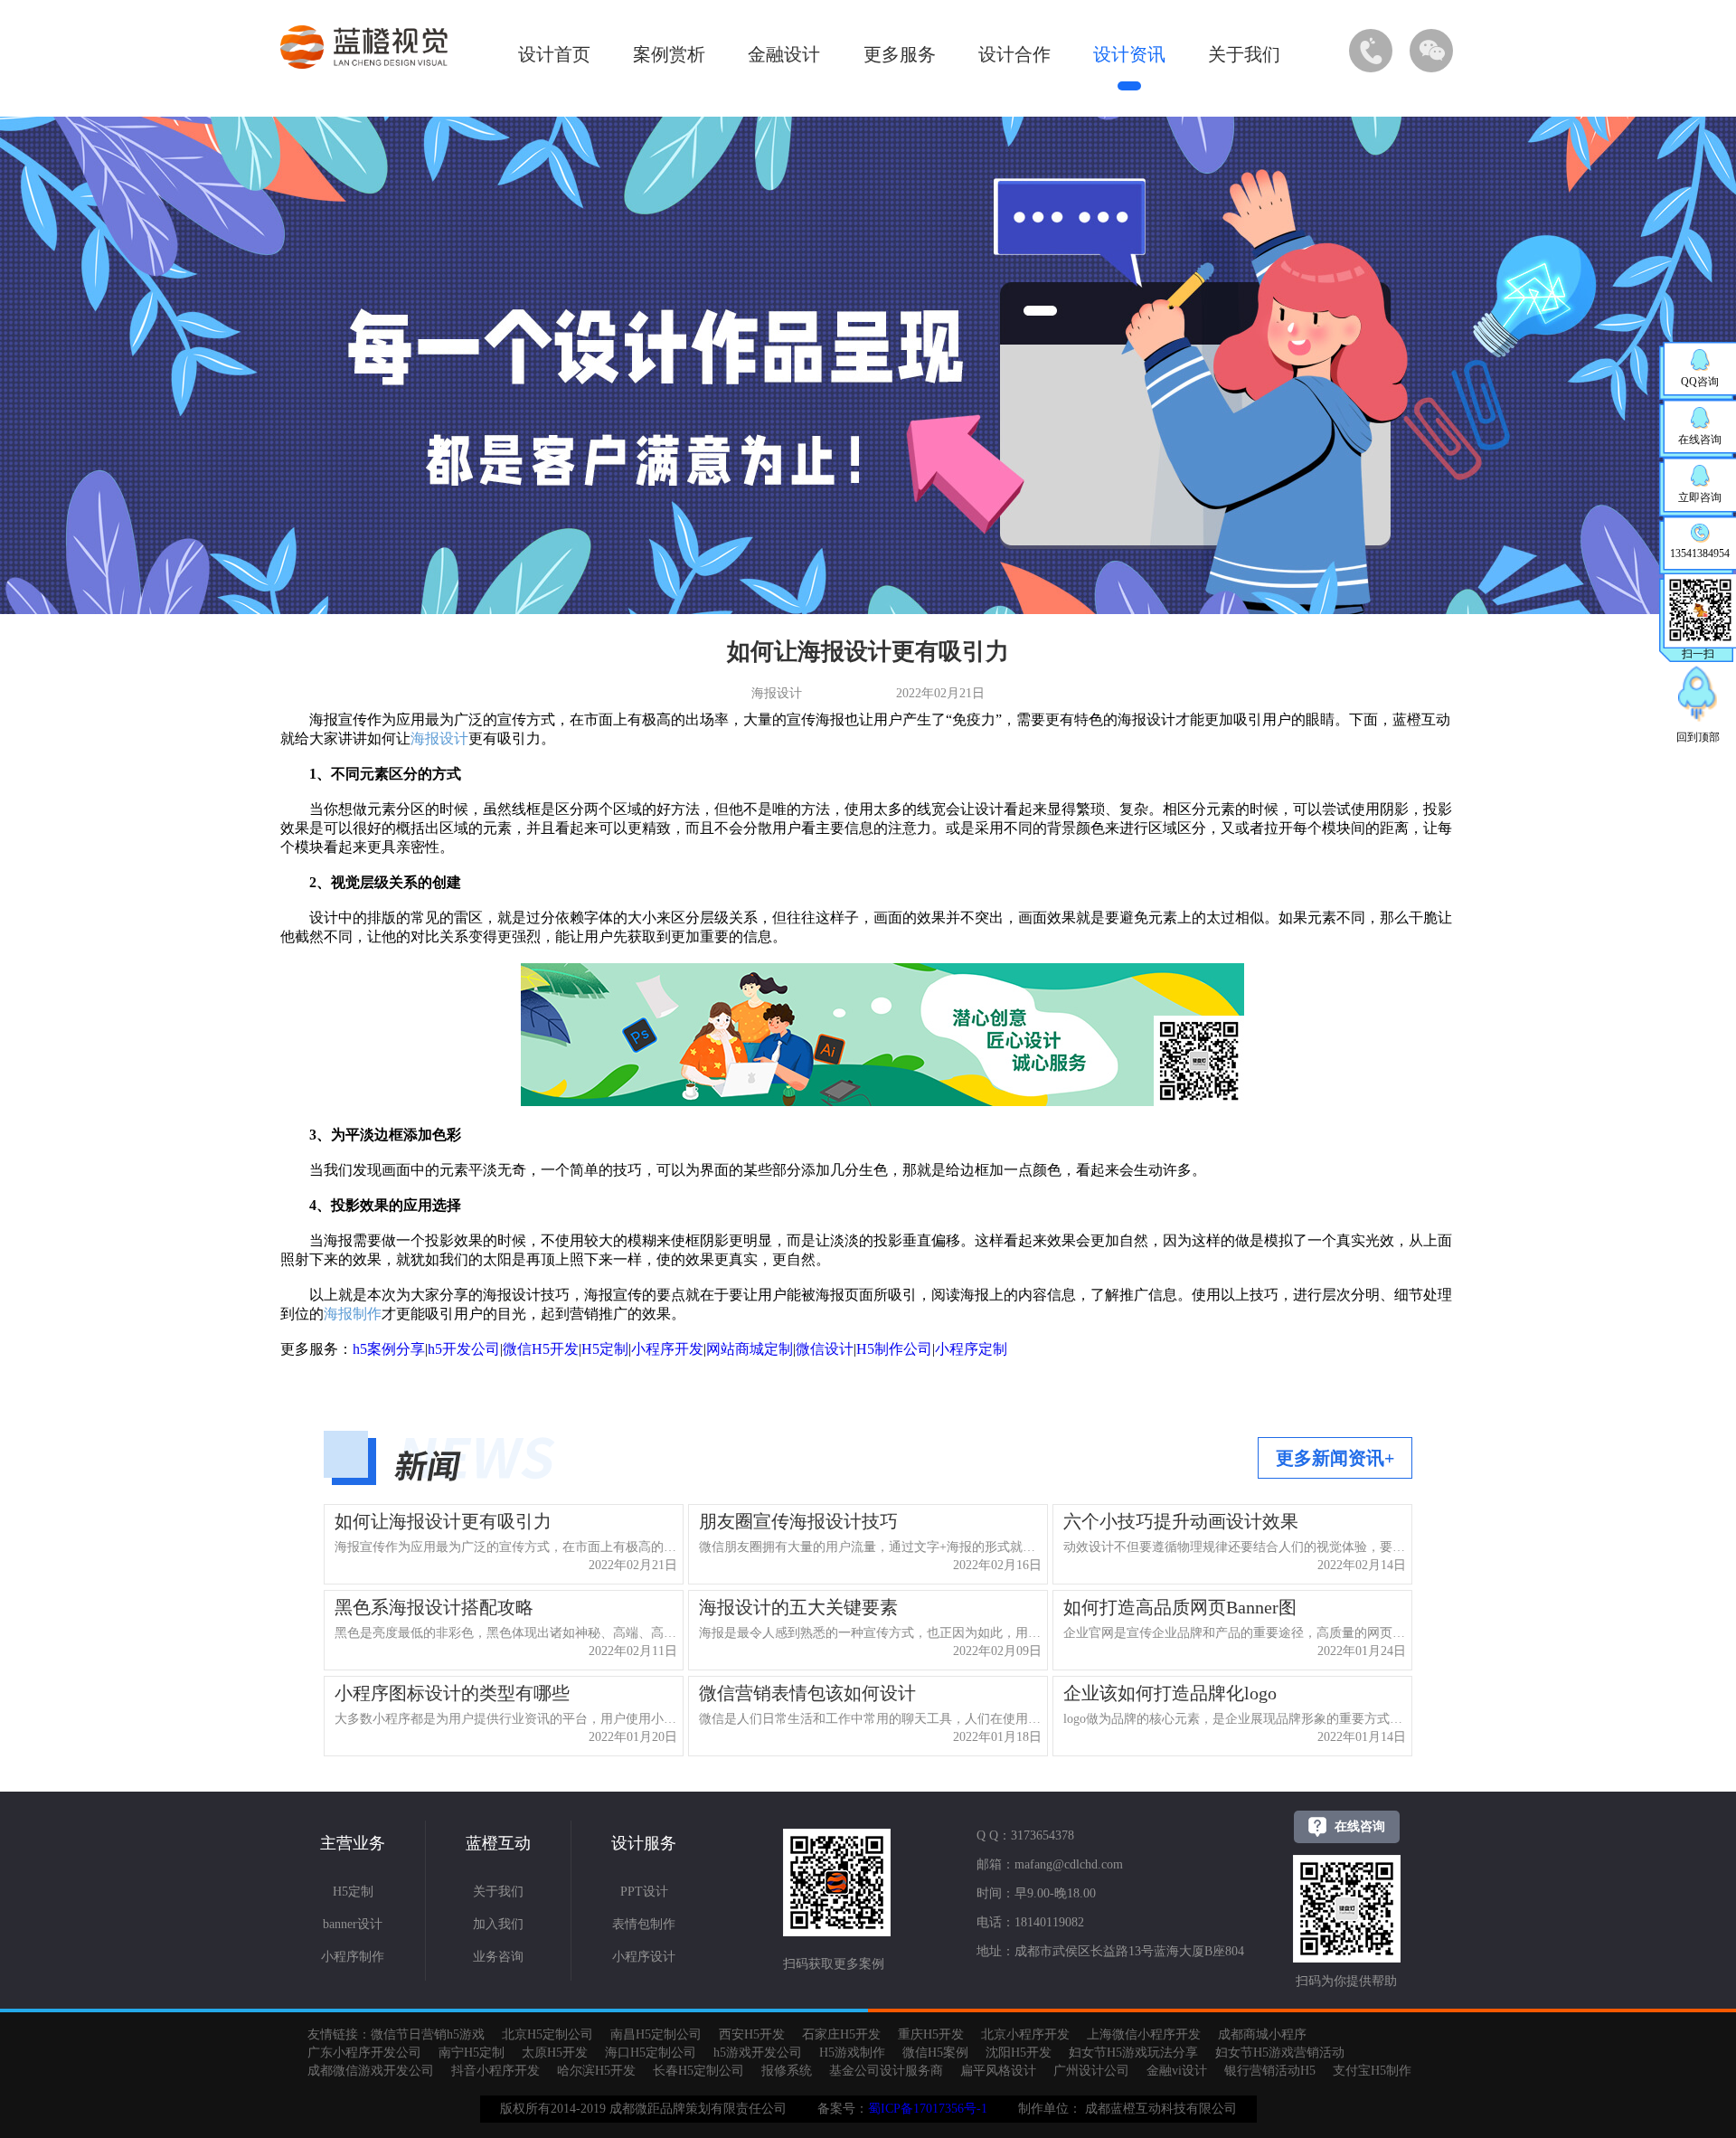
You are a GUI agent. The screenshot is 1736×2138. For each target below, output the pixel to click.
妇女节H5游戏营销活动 (1280, 2053)
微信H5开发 (541, 1349)
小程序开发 (667, 1349)
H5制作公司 (894, 1349)
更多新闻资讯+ (1335, 1458)
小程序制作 (353, 1957)
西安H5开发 (752, 2034)
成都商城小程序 (1262, 2034)
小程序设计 (644, 1957)
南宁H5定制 (472, 2053)
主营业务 (353, 1843)
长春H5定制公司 (698, 2071)
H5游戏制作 (852, 2053)
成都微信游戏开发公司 (371, 2071)
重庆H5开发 (931, 2034)
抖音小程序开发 (495, 2071)
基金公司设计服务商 (886, 2071)
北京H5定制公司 (547, 2034)
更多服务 (900, 54)
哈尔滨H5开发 (596, 2071)
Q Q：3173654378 (1025, 1835)
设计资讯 (1129, 54)
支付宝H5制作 (1372, 2071)
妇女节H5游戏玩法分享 (1133, 2053)
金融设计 (784, 54)
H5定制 (605, 1349)
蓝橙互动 (498, 1843)
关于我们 (1244, 54)
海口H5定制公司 (651, 2053)
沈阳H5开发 (1019, 2053)
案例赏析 (669, 54)
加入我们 (498, 1924)
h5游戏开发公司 (758, 2053)
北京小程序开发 (1025, 2034)
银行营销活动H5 (1270, 2071)
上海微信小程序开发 (1144, 2034)
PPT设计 (644, 1892)
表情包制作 (644, 1924)
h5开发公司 (464, 1349)
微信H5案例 (935, 2053)
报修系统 (787, 2071)
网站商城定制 (750, 1349)
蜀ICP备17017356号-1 (928, 2109)
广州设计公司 (1091, 2071)
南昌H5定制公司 (656, 2034)
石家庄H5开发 (841, 2034)
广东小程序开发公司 (364, 2053)
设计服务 (644, 1843)
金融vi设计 (1177, 2071)
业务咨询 (498, 1957)
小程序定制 (971, 1349)
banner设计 (353, 1924)
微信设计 (825, 1349)
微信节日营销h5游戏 (428, 2034)
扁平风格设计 (998, 2071)
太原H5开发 (555, 2053)
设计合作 (1014, 54)
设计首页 (554, 54)
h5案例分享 (389, 1349)
